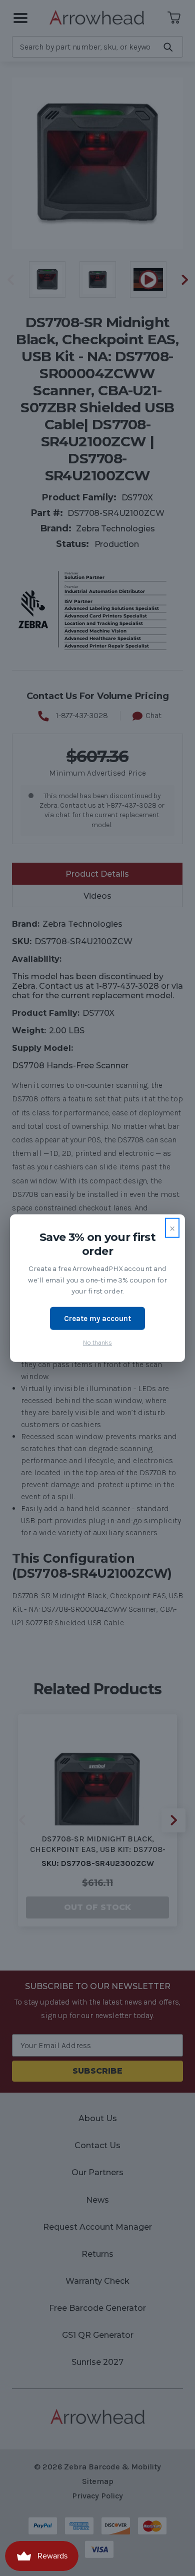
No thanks (97, 1342)
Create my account (97, 1318)
